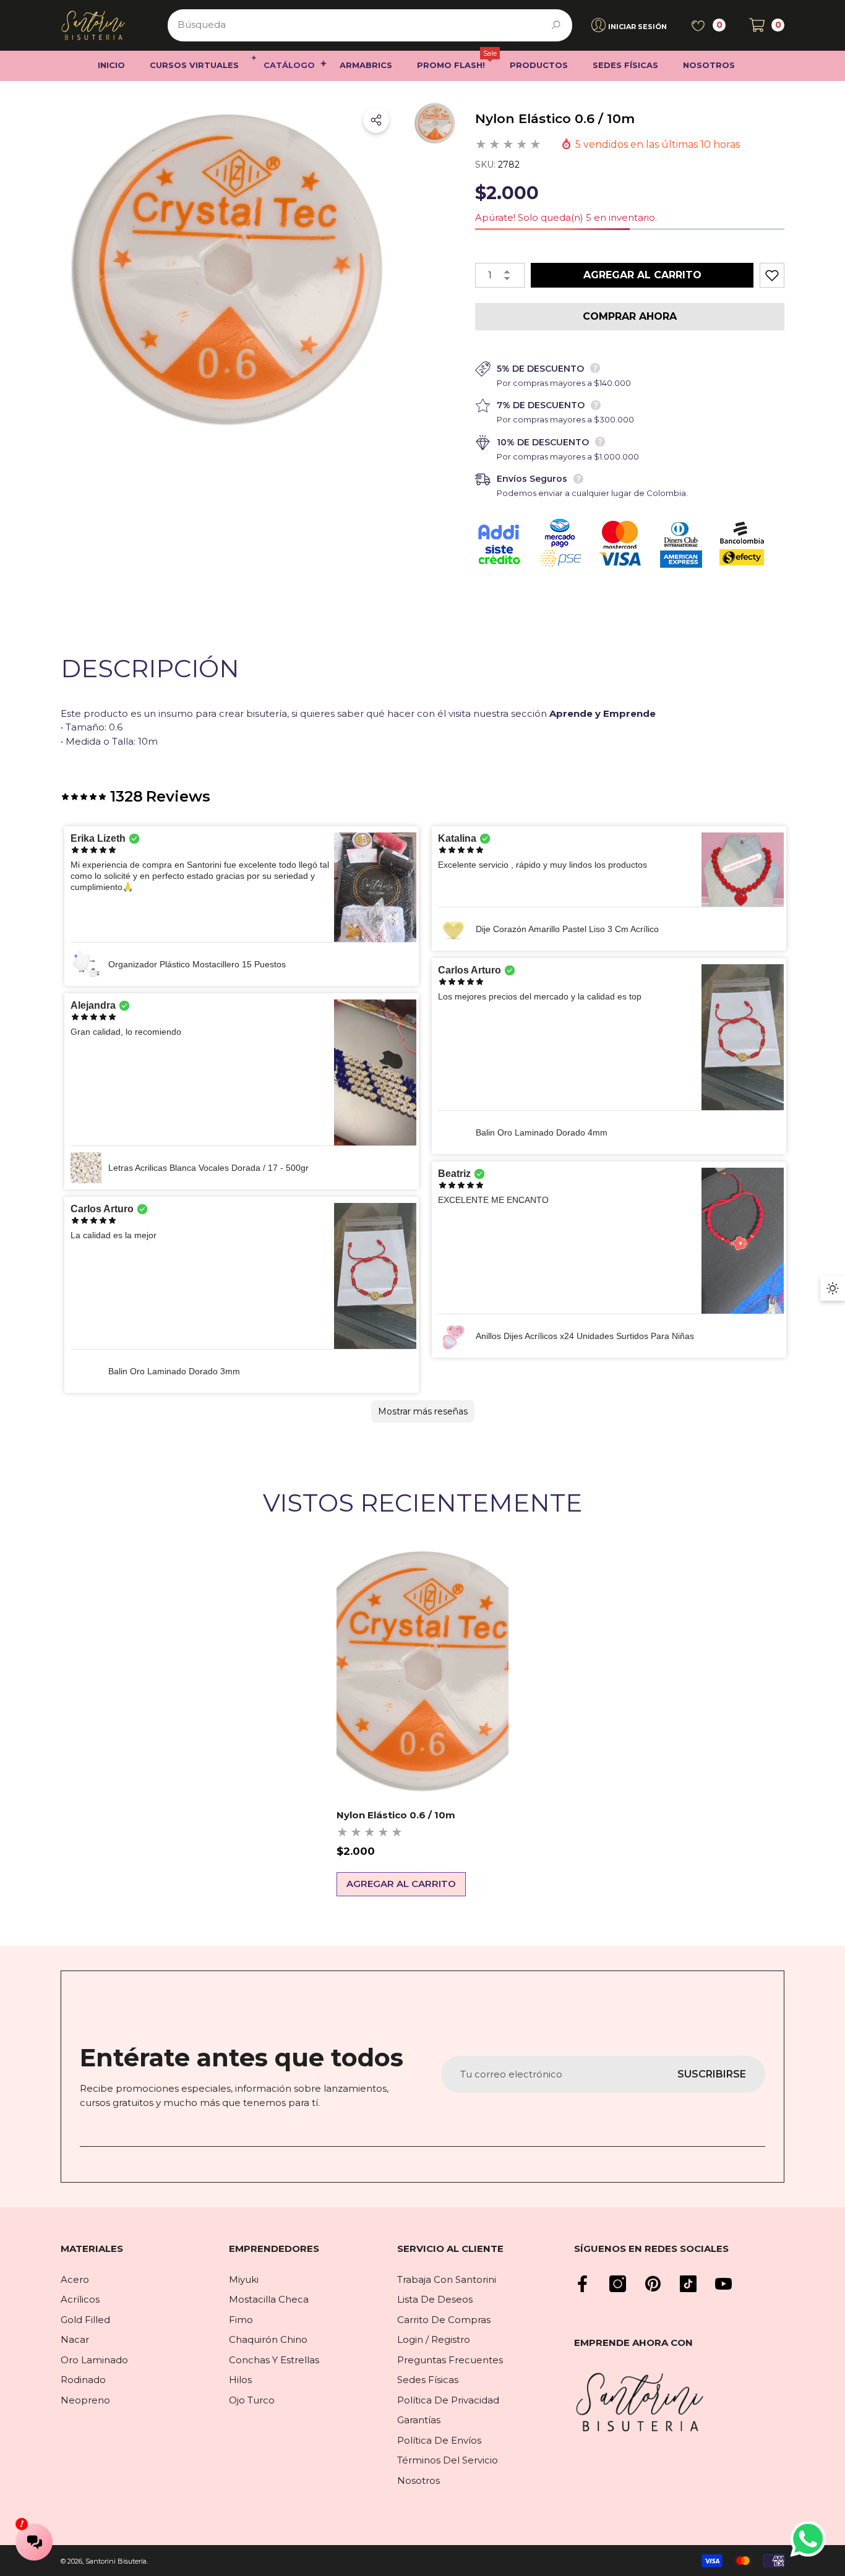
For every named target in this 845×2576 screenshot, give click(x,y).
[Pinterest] (653, 2284)
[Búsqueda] (370, 25)
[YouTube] (723, 2284)
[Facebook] (582, 2284)
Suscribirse (712, 2074)
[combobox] (356, 25)
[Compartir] (376, 120)
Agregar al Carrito (642, 275)
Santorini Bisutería (116, 2561)
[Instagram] (618, 2284)
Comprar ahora (630, 316)
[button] (767, 25)
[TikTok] (688, 2284)
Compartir (376, 120)
